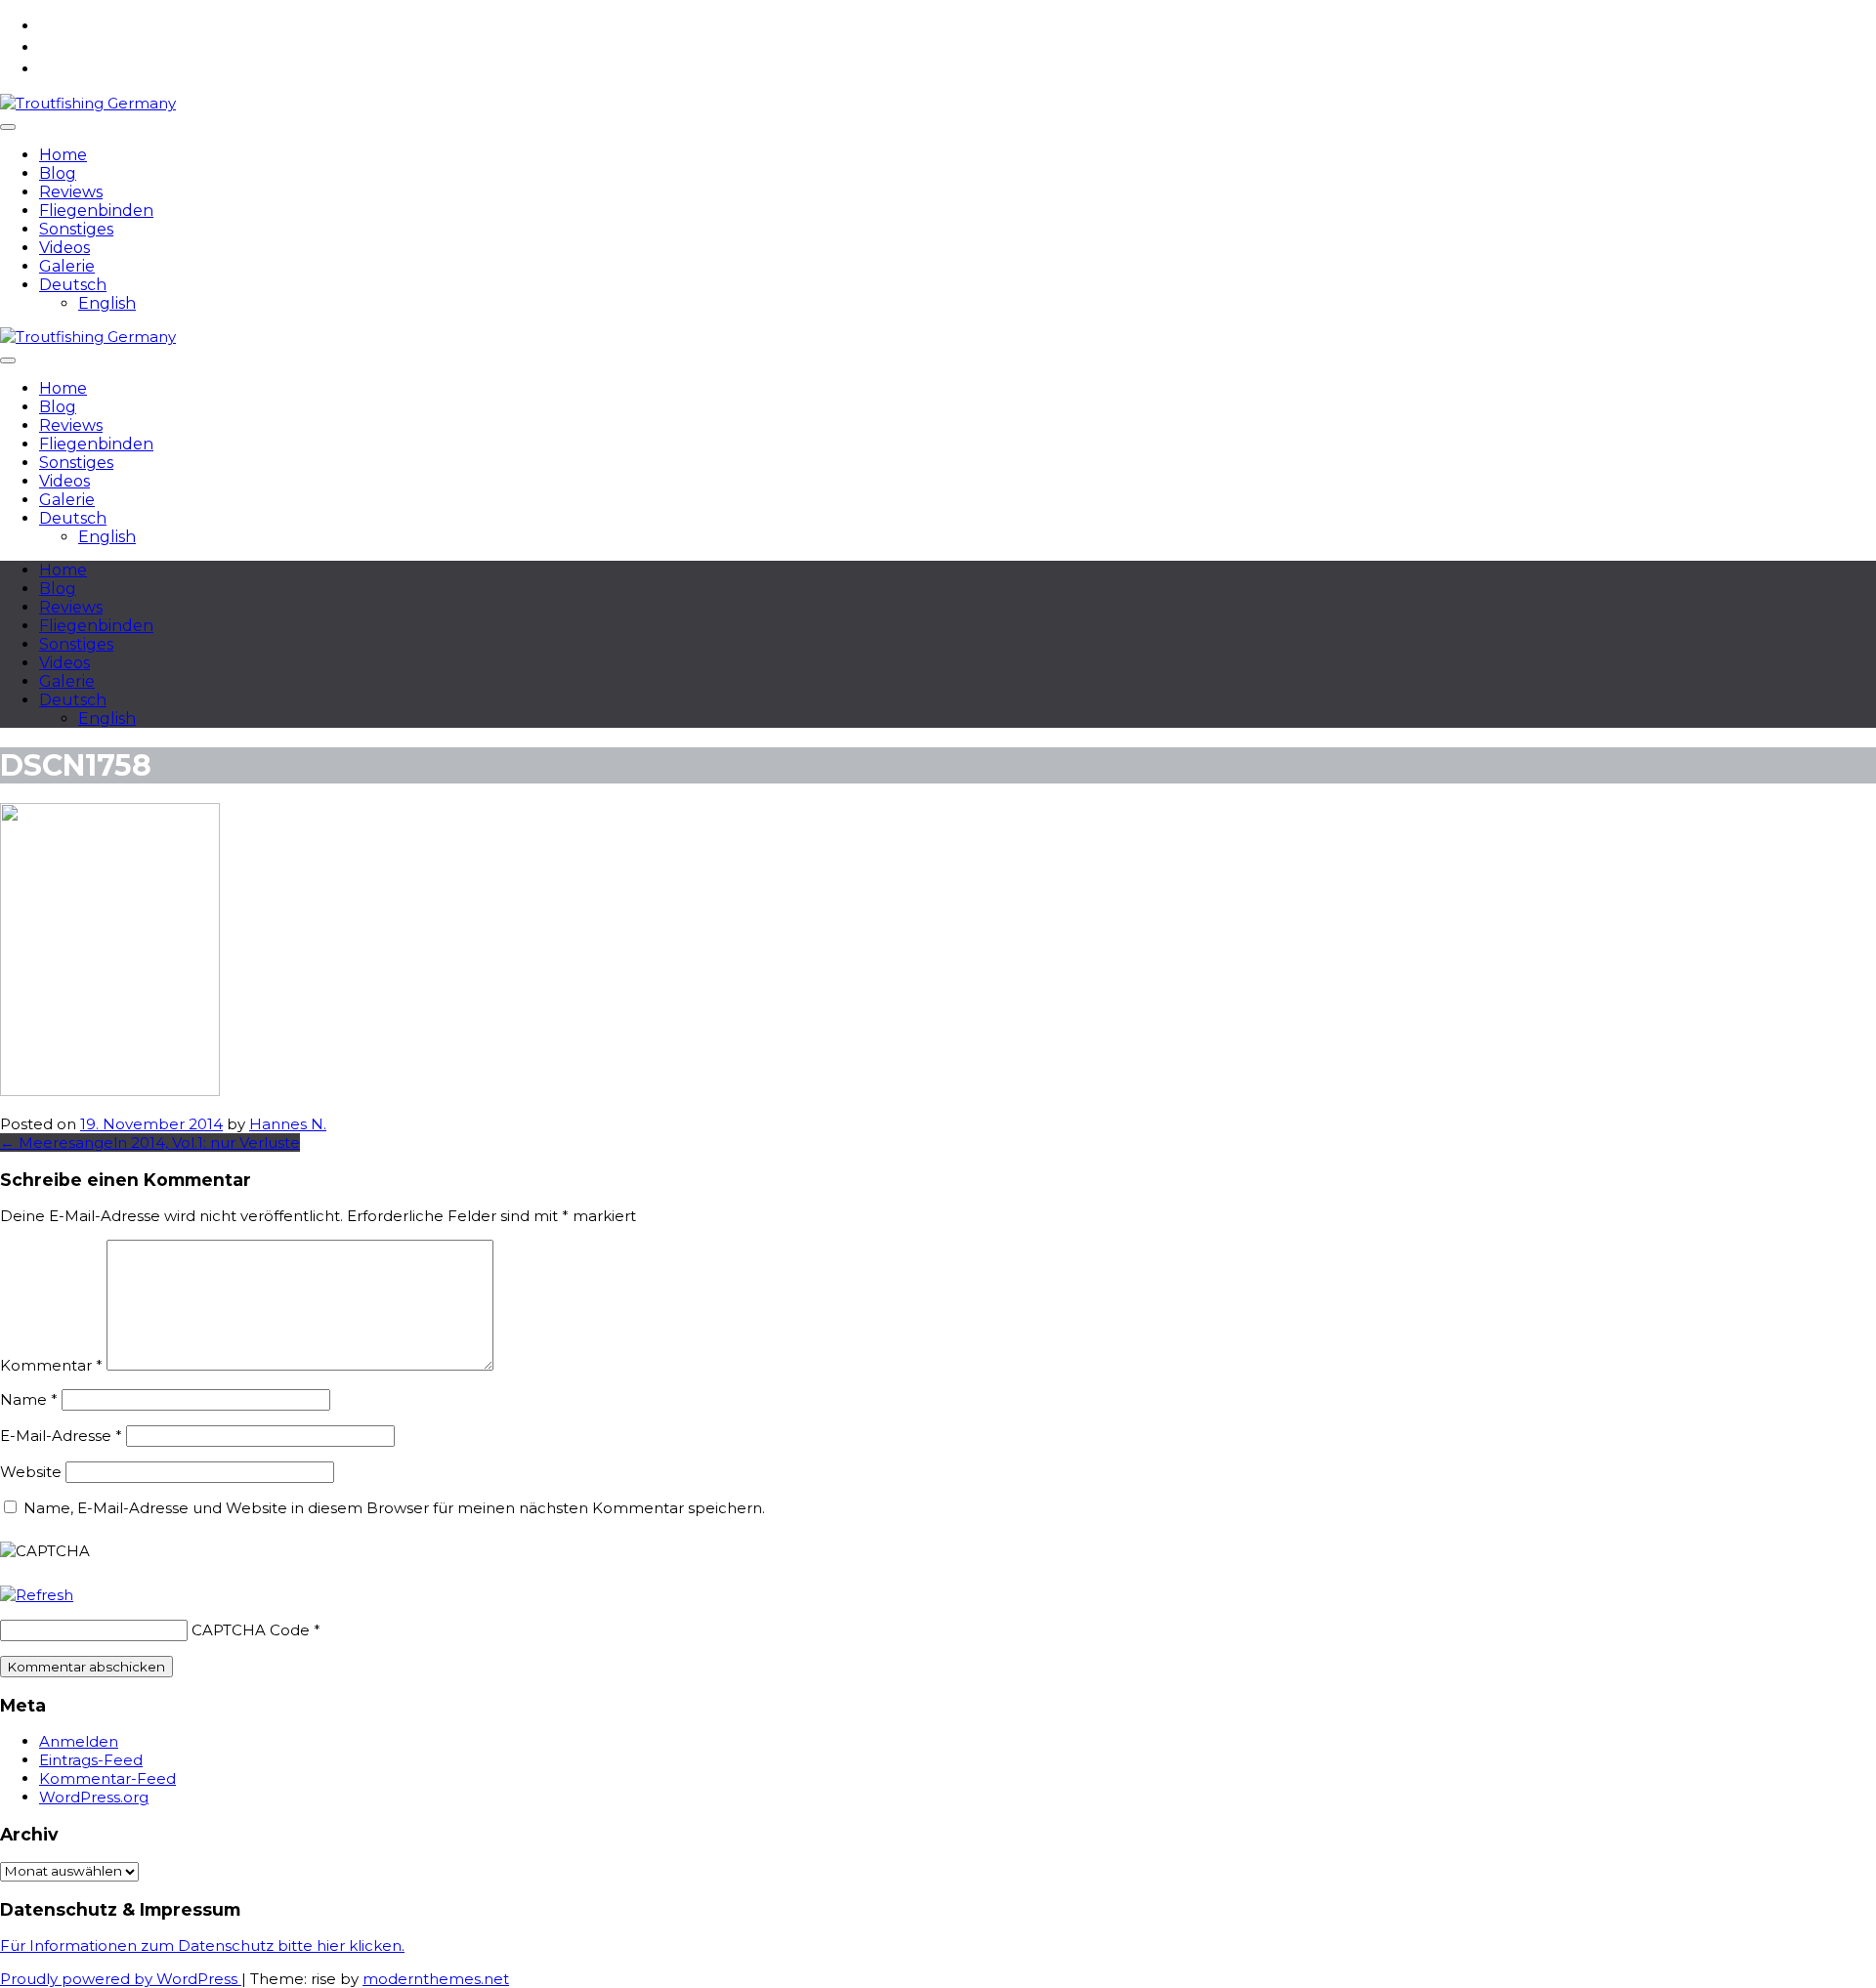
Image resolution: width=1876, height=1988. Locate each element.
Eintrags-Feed (91, 1760)
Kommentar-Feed (107, 1778)
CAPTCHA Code (251, 1630)
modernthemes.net (436, 1979)
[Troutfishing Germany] (88, 103)
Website (31, 1472)
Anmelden (79, 1741)
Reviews (71, 192)
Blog (58, 173)
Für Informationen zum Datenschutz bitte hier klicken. (202, 1946)
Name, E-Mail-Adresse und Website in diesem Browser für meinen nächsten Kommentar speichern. (394, 1508)
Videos (64, 248)
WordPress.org (94, 1797)
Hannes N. (288, 1124)
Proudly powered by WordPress (121, 1979)
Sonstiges (76, 229)
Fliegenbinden (96, 211)
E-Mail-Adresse (61, 1436)
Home (63, 155)
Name (29, 1399)
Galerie (67, 266)
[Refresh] (37, 1595)
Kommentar (51, 1365)
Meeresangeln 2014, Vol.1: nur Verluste (150, 1142)
